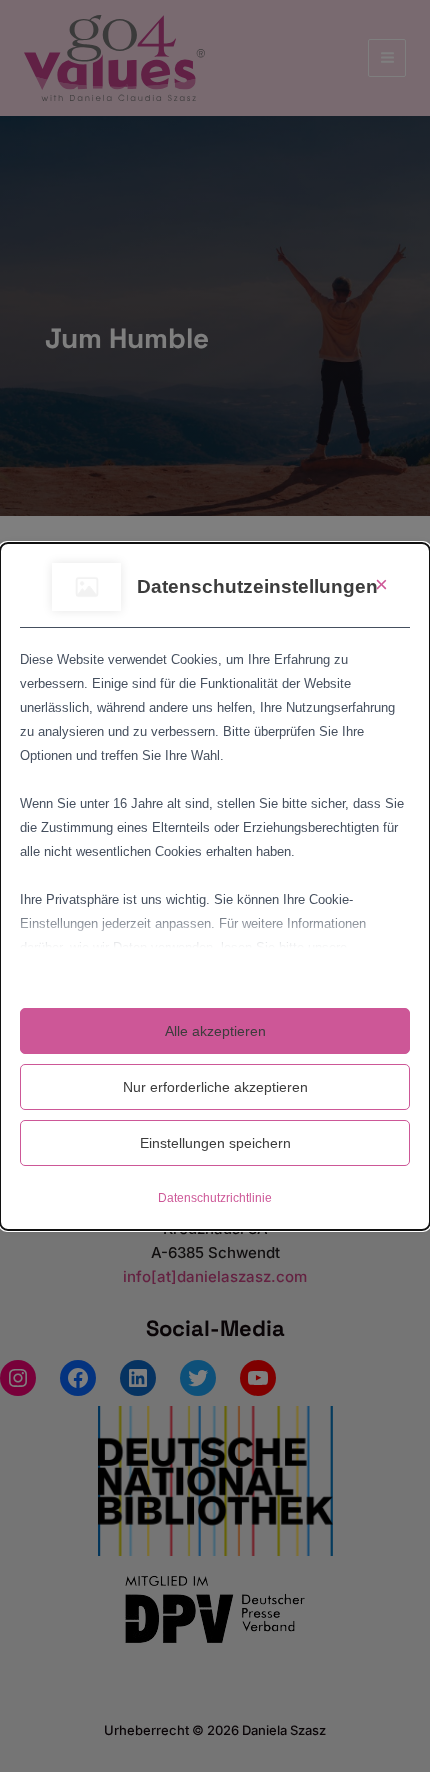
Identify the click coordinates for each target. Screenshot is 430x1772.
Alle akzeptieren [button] (215, 1031)
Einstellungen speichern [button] (215, 1143)
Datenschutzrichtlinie (215, 1198)
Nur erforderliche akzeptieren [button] (215, 1087)
